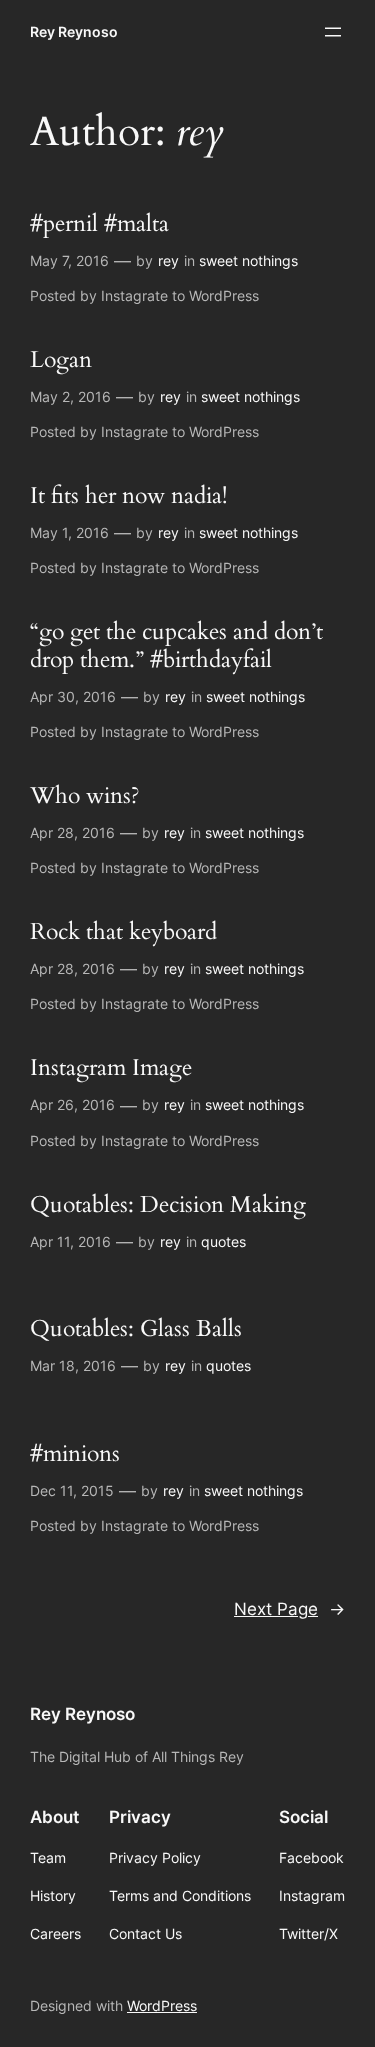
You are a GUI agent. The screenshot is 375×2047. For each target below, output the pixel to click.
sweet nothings (248, 260)
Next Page (289, 1609)
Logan (61, 360)
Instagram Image (111, 1068)
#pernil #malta (99, 224)
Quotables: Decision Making (168, 1205)
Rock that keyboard (123, 932)
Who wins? (85, 796)
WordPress (162, 2005)
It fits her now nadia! (128, 496)
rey (168, 260)
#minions (75, 1454)
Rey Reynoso (74, 31)
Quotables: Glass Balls (136, 1329)
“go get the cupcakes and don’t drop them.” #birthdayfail (176, 646)
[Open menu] (333, 32)
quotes (223, 1241)
